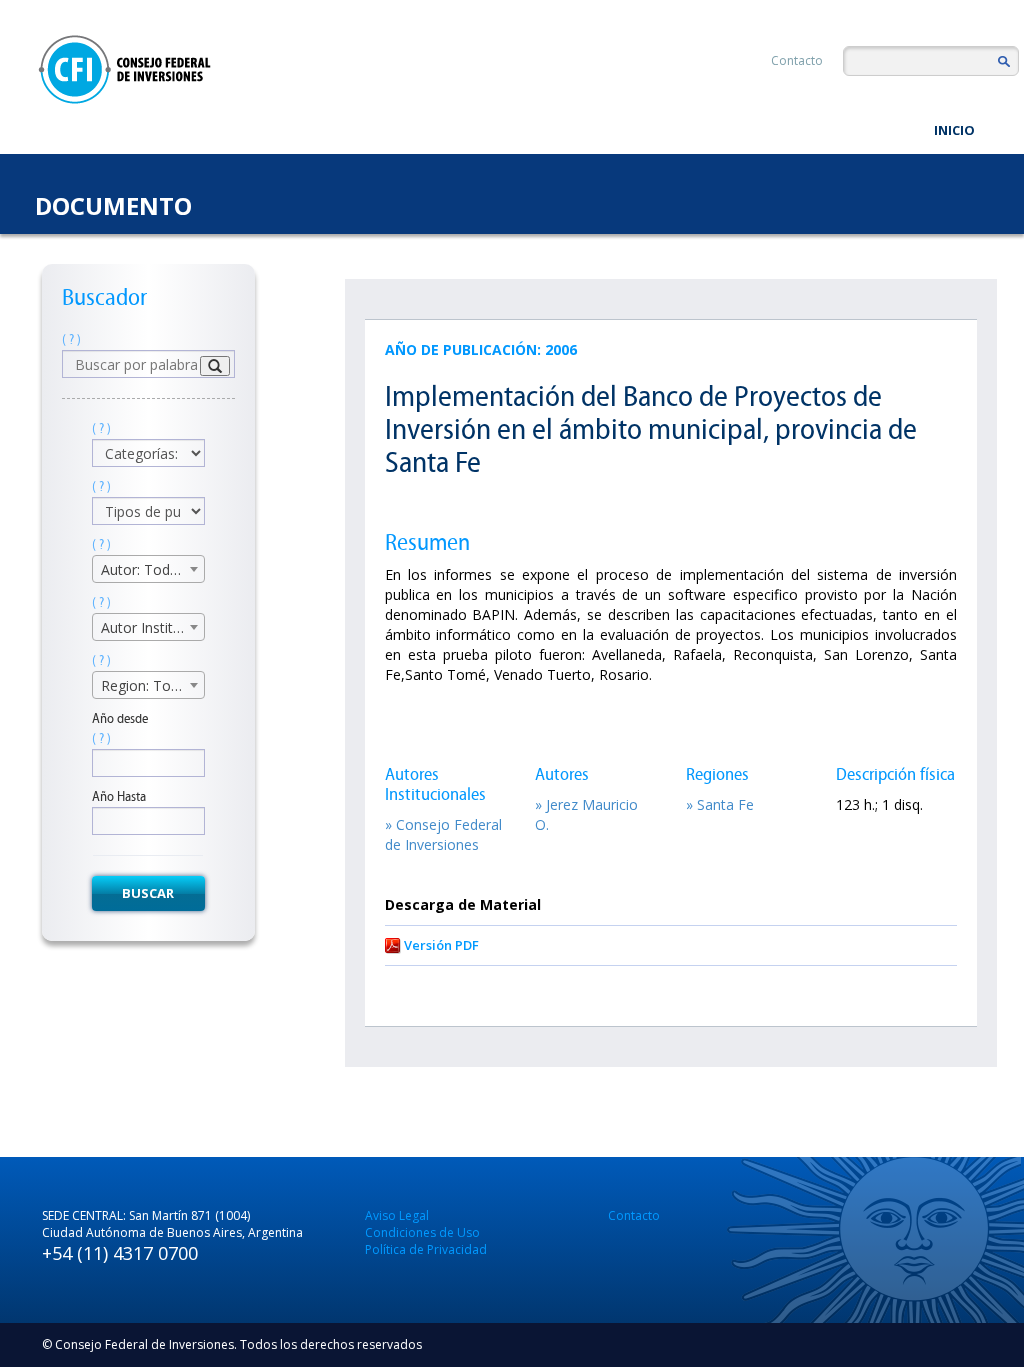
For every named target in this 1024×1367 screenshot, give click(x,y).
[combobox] (148, 569)
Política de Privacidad (426, 1249)
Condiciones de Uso (422, 1232)
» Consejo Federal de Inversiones (443, 834)
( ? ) (71, 339)
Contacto (797, 60)
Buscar (148, 893)
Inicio (954, 130)
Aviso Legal (397, 1215)
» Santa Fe (720, 804)
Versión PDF (441, 945)
